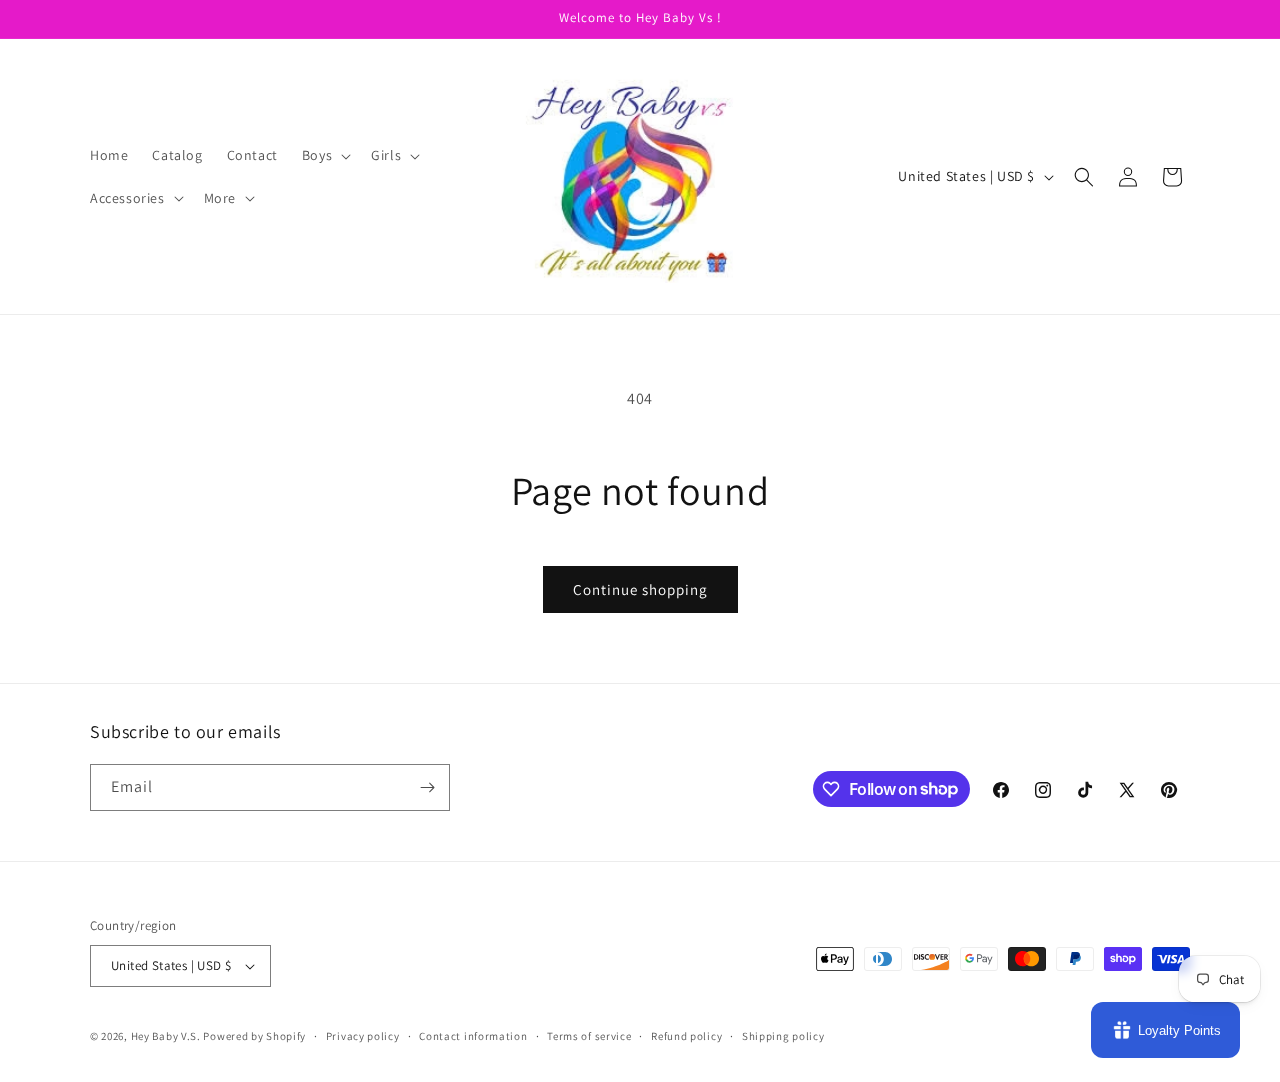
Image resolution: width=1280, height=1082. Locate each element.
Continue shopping (640, 589)
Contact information (473, 1036)
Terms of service (589, 1036)
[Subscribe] (427, 787)
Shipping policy (783, 1036)
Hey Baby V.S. (166, 1036)
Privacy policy (363, 1036)
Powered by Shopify (254, 1036)
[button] (324, 155)
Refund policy (686, 1036)
